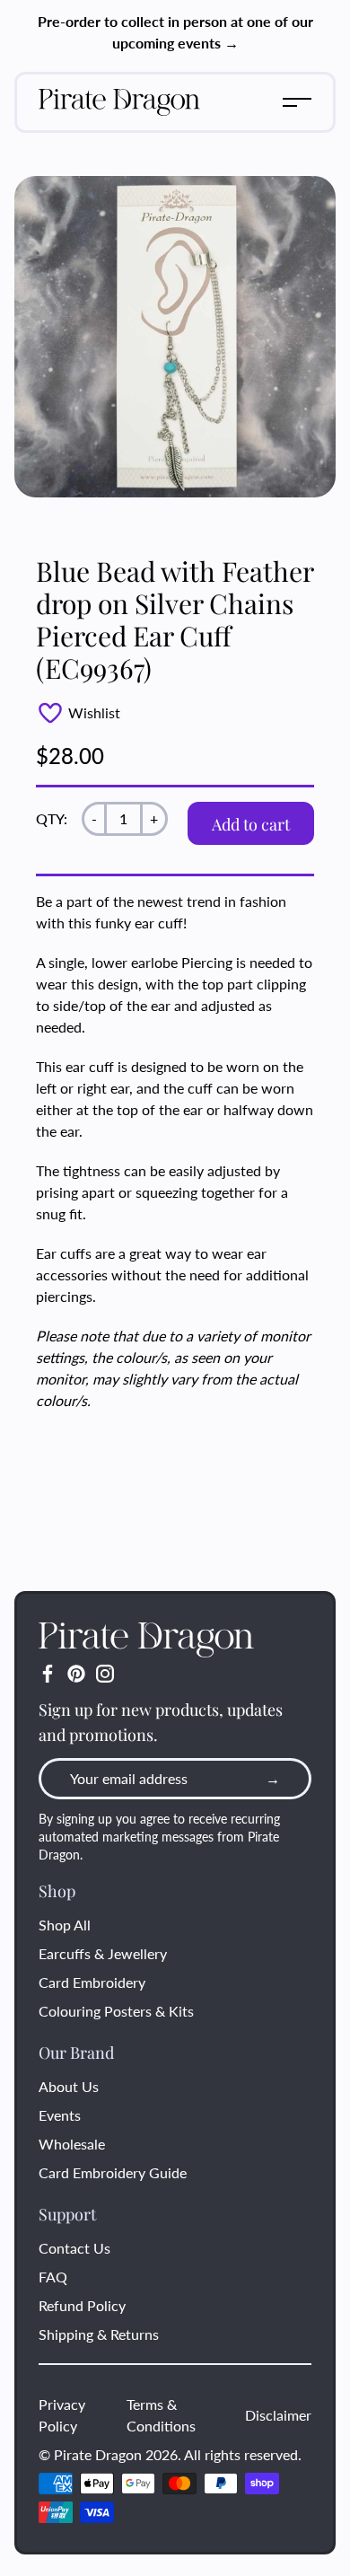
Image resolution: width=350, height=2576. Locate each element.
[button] (297, 102)
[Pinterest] (76, 1674)
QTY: (52, 818)
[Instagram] (105, 1674)
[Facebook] (48, 1674)
